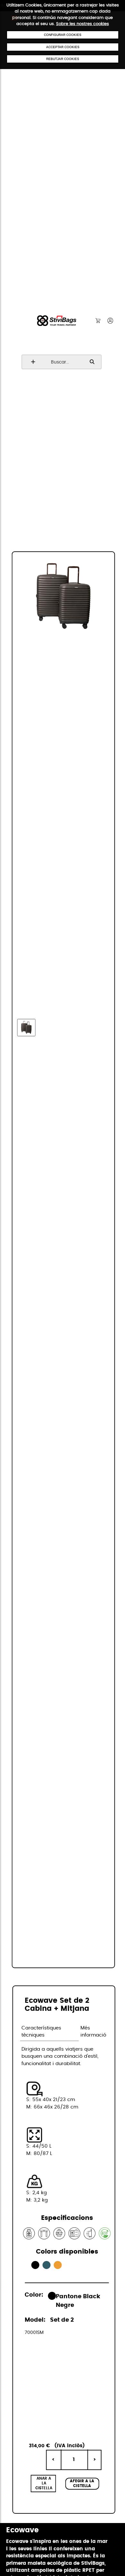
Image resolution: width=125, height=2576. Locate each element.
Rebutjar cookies (63, 59)
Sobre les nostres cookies (83, 24)
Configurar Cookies (63, 35)
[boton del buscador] (32, 362)
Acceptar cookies (63, 47)
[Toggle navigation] (14, 25)
